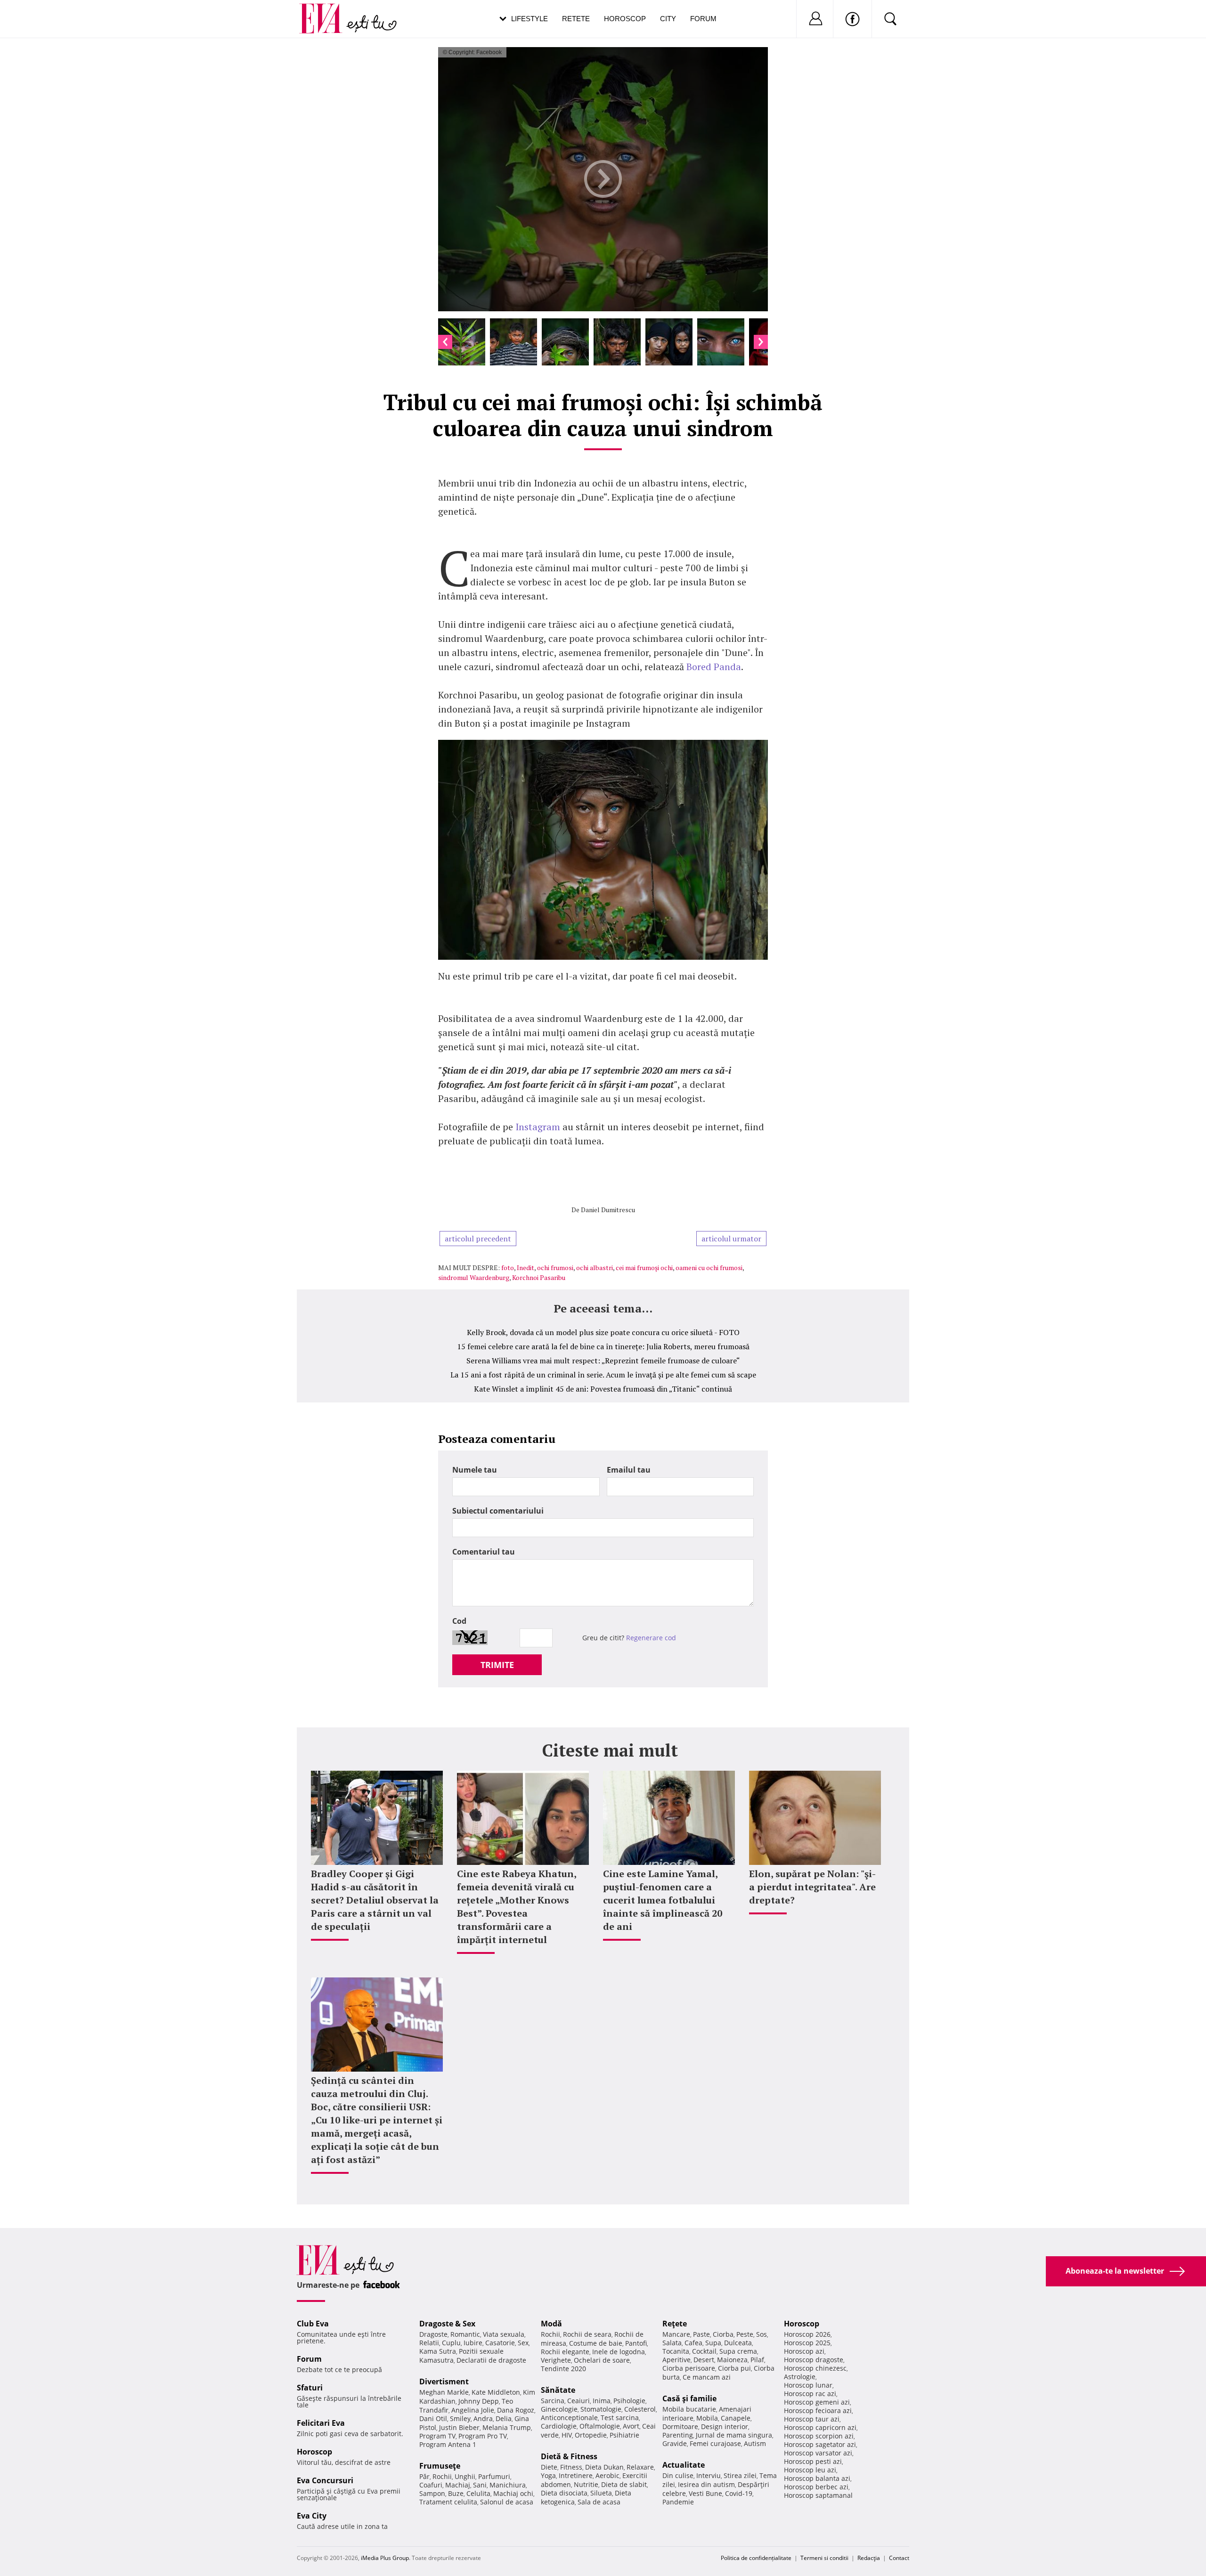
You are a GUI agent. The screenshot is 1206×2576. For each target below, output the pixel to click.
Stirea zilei (740, 2475)
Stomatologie (601, 2409)
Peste (745, 2334)
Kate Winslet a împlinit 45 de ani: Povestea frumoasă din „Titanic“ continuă (603, 1389)
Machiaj (458, 2485)
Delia (504, 2418)
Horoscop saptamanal (818, 2495)
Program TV (437, 2436)
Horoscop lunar (808, 2385)
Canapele (736, 2418)
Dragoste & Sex (447, 2324)
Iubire (473, 2343)
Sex (523, 2343)
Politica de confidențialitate (756, 2558)
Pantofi (636, 2343)
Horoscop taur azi (812, 2419)
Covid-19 (739, 2493)
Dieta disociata (564, 2493)
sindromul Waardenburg (474, 1277)
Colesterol (640, 2409)
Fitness (571, 2467)
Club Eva (313, 2324)
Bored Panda (714, 667)
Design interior (725, 2426)
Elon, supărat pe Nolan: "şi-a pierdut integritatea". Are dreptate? (812, 1887)
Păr (424, 2476)
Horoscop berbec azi (816, 2487)
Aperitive (676, 2360)
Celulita (478, 2493)
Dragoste (433, 2334)
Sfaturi (310, 2388)
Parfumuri (494, 2476)
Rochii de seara (587, 2334)
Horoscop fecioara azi (818, 2410)
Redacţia (869, 2558)
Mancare (676, 2334)
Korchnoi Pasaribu (539, 1277)
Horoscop (625, 19)
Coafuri (431, 2485)
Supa (713, 2343)
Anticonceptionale (569, 2418)
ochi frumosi (555, 1268)
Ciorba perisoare (689, 2368)
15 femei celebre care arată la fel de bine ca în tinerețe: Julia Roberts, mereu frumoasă (603, 1346)
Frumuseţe (440, 2466)
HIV (567, 2435)
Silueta (601, 2493)
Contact (899, 2558)
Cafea (693, 2343)
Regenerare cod (651, 1638)
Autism (755, 2443)
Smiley (460, 2418)
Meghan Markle (444, 2392)
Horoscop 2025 (807, 2343)
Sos (762, 2334)
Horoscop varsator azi (818, 2453)
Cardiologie (559, 2426)
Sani (480, 2485)
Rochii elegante (565, 2352)
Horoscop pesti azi (813, 2461)
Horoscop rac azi (810, 2394)
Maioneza (732, 2360)
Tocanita (676, 2351)
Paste (701, 2334)
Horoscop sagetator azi (820, 2444)
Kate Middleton (496, 2392)
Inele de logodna (619, 2352)
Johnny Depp (479, 2401)
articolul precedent (478, 1239)
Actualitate (684, 2465)
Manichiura (508, 2485)
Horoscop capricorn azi (820, 2427)
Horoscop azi (804, 2351)
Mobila (707, 2418)
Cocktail (704, 2351)
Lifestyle (530, 19)
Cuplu (451, 2343)
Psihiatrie (624, 2435)
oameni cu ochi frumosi (709, 1268)
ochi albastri (595, 1268)
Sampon (432, 2493)
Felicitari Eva (321, 2423)
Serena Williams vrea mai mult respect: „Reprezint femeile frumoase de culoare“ (603, 1361)
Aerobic (607, 2475)
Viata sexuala (504, 2334)
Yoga (548, 2475)
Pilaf (757, 2360)
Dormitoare (680, 2426)
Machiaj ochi (513, 2493)
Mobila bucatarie (689, 2409)
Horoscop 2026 (807, 2334)
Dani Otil (433, 2418)
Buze (456, 2493)
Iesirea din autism (706, 2484)
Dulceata (738, 2343)
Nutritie (586, 2484)
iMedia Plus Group (385, 2558)
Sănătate (558, 2390)
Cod (459, 1621)
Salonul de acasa (507, 2502)
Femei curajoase (715, 2443)
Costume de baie (596, 2343)
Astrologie (800, 2377)
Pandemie (678, 2502)
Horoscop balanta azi (817, 2478)
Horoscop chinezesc (815, 2368)
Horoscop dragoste (814, 2360)
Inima (602, 2401)
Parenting (678, 2435)
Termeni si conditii (824, 2558)
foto (508, 1268)
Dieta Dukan (604, 2467)
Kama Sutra (438, 2351)
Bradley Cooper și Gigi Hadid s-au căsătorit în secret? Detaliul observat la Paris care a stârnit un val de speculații (375, 1900)
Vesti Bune (705, 2493)
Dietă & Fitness (569, 2456)
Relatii (429, 2343)
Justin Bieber (459, 2427)
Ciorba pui (734, 2368)
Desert (704, 2360)
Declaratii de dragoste (491, 2360)
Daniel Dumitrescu (608, 1210)
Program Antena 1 (448, 2444)
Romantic (465, 2334)
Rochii (442, 2476)
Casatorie (500, 2343)
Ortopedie (591, 2435)
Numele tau (475, 1470)
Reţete (675, 2324)
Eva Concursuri (325, 2480)
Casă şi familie (689, 2398)
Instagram (539, 1127)
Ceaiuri (579, 2401)
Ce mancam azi (707, 2377)
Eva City (312, 2516)
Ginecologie (559, 2409)
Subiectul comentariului (498, 1511)
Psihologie (629, 2401)
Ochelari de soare (602, 2360)
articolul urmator (731, 1239)
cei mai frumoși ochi (644, 1268)
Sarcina (553, 2401)
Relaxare (640, 2467)
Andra (483, 2418)
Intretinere (576, 2475)
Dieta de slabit (624, 2484)
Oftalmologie (600, 2426)
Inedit (526, 1268)
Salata (672, 2343)
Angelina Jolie (473, 2410)
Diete (549, 2467)
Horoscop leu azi (810, 2470)
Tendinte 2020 (563, 2369)
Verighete (556, 2360)
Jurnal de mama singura (734, 2435)
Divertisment (444, 2382)
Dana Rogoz (516, 2410)
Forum (703, 19)
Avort (631, 2426)
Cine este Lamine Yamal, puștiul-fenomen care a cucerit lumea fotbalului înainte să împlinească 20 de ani (663, 1900)
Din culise (678, 2475)
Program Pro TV (483, 2436)
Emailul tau (629, 1470)
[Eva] (326, 11)
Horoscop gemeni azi (817, 2402)
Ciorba (723, 2334)
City (668, 19)
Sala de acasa (599, 2502)
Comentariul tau (484, 1552)
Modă (551, 2324)
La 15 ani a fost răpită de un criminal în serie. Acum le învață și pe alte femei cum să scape (603, 1375)
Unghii (465, 2476)
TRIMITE (497, 1665)
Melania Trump (507, 2427)
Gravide (675, 2443)
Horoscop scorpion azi (819, 2436)
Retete (576, 19)
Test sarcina (620, 2418)
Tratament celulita (448, 2502)
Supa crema (738, 2351)
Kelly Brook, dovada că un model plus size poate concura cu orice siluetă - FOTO (603, 1332)
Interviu (709, 2475)
